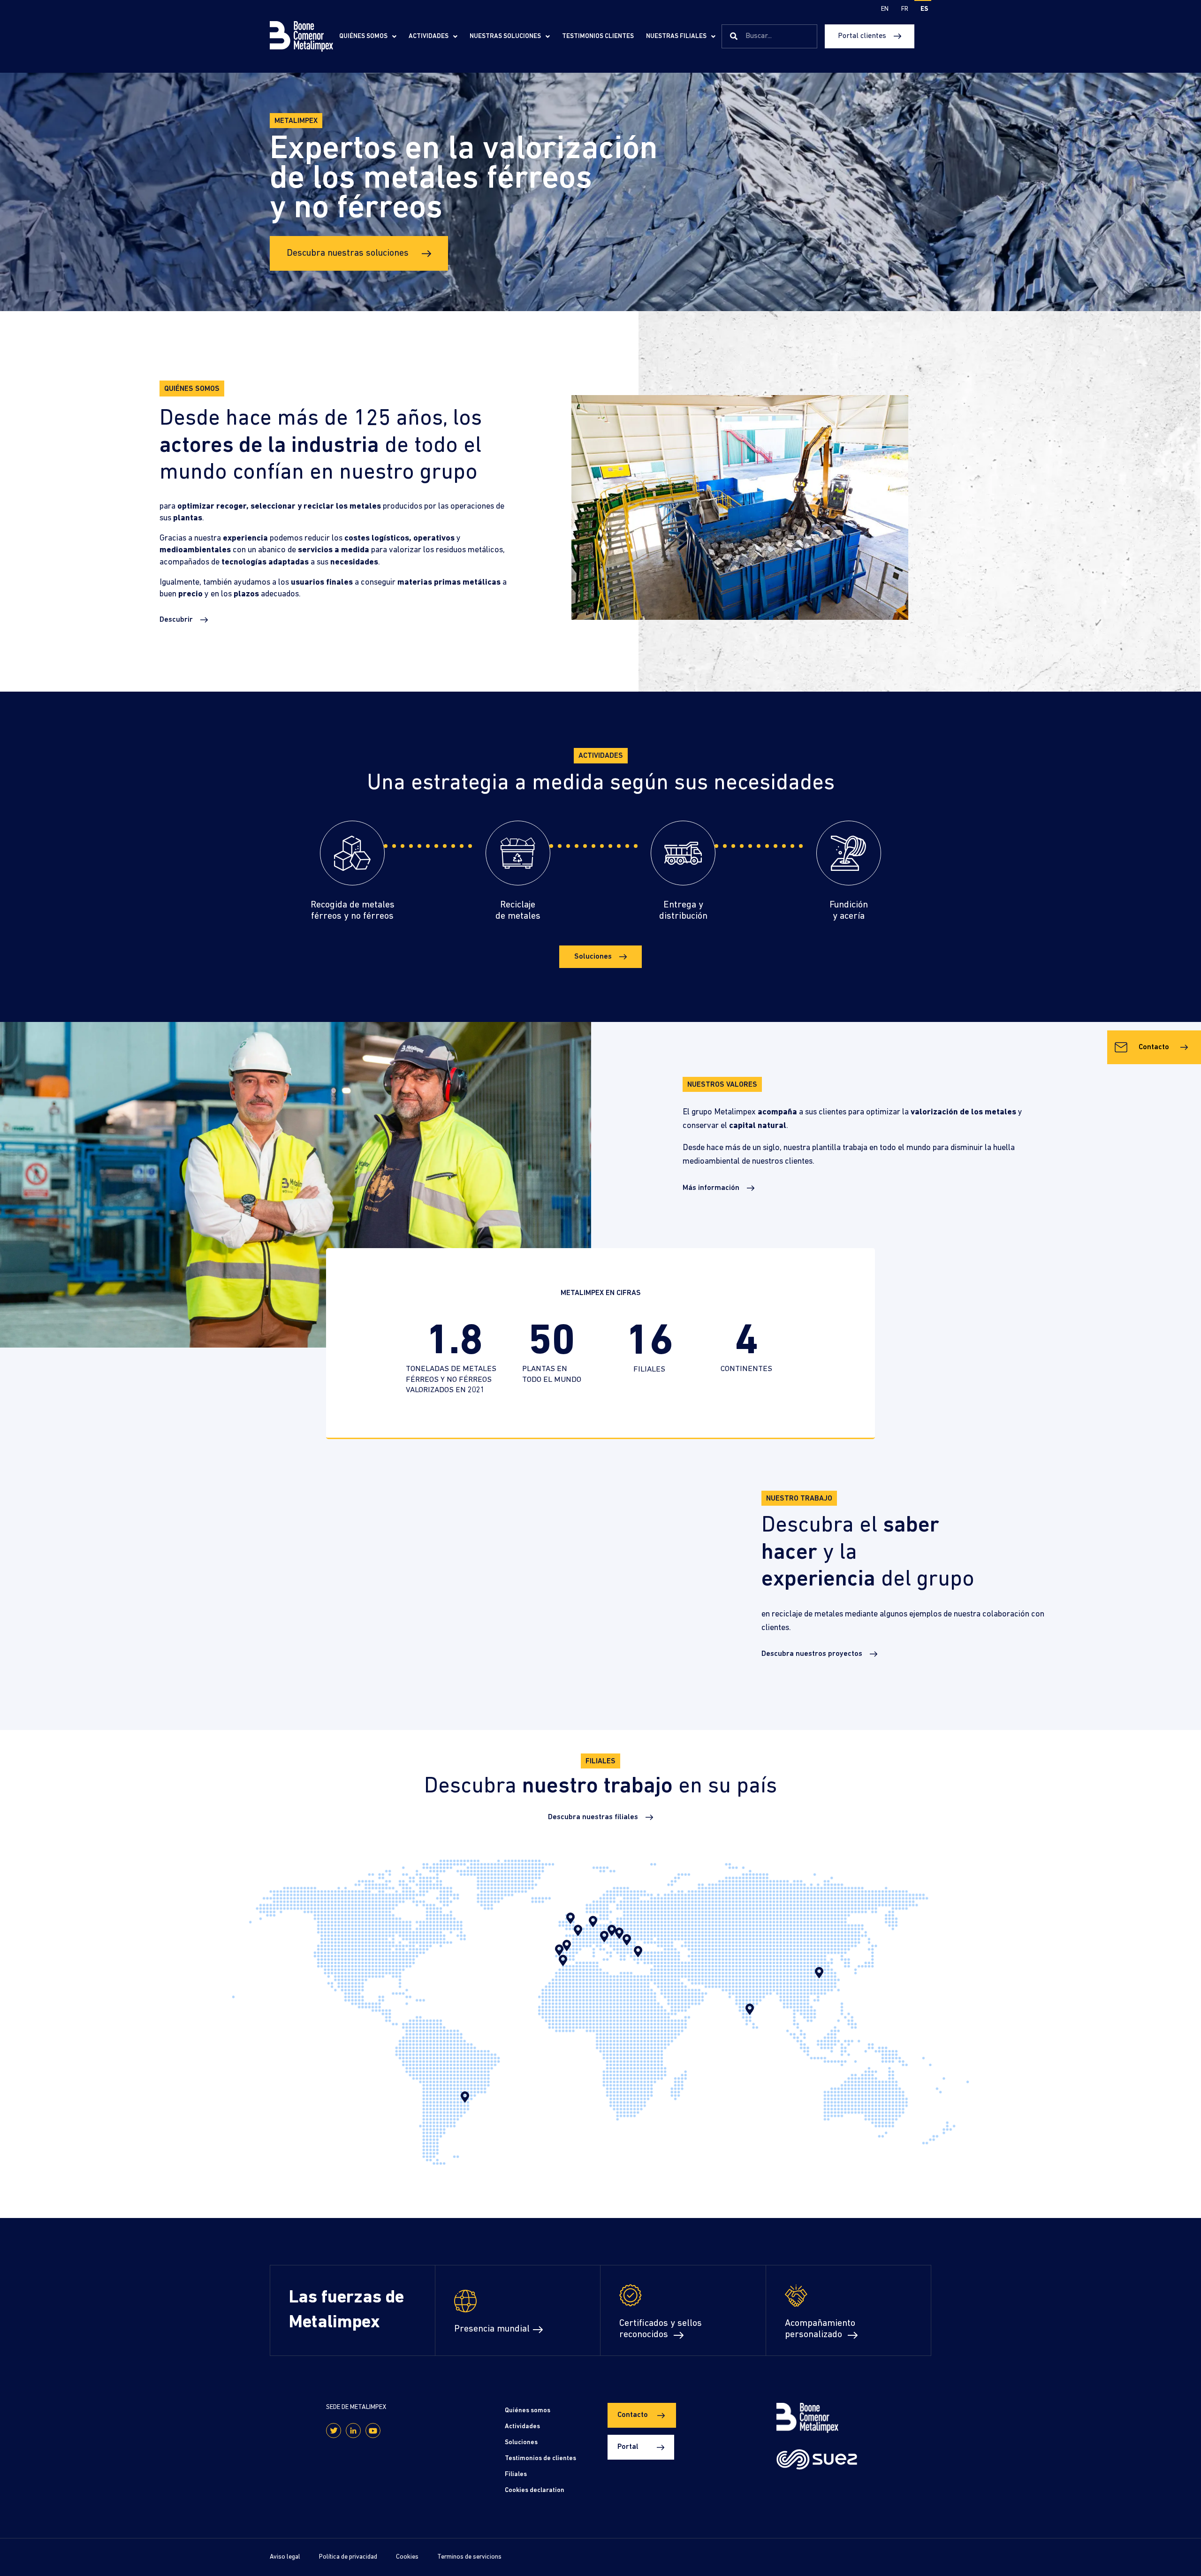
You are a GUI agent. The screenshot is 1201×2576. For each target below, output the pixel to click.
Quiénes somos (363, 36)
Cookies (407, 2557)
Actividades (429, 36)
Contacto (1154, 1047)
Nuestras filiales (676, 36)
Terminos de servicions (469, 2557)
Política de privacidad (348, 2557)
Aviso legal (285, 2557)
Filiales (516, 2474)
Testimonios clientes (598, 36)
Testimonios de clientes (540, 2458)
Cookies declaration (535, 2490)
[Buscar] (734, 37)
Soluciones (521, 2443)
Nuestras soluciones (505, 36)
